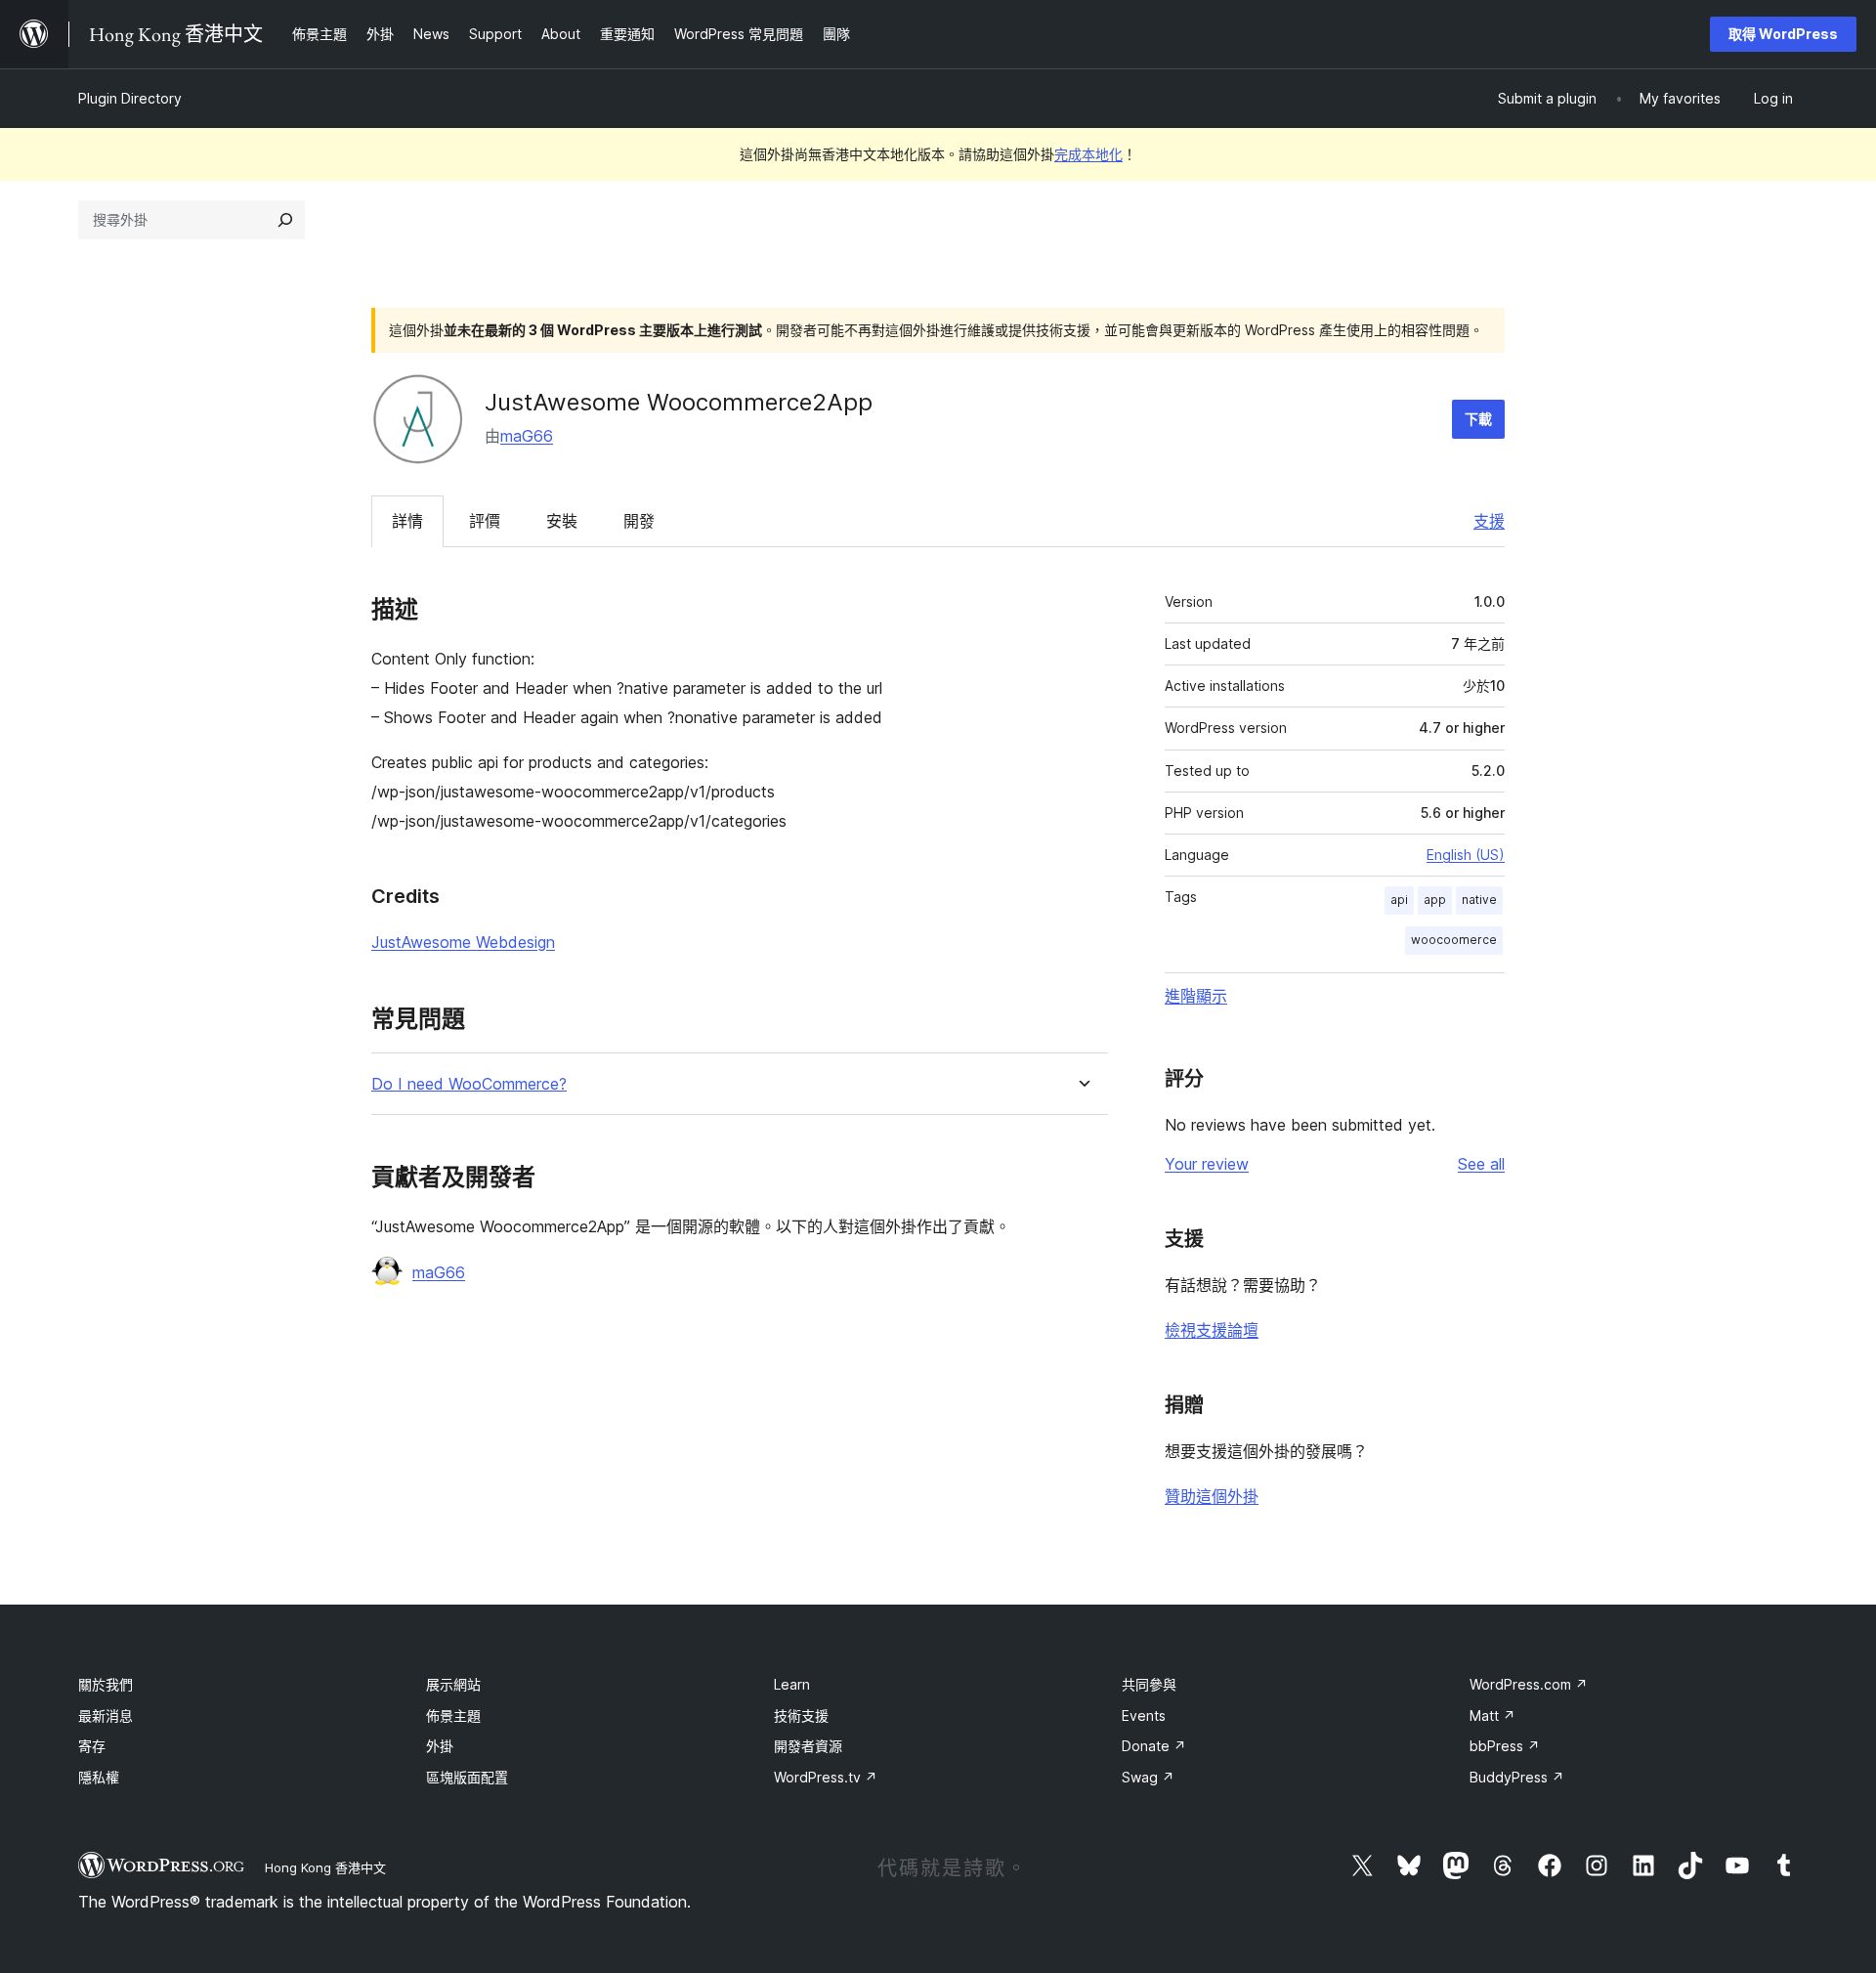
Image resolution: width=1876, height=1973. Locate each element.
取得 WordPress (1783, 34)
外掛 (440, 1746)
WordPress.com (1529, 1684)
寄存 (92, 1746)
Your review (1207, 1164)
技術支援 (801, 1716)
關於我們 (106, 1684)
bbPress (1505, 1746)
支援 (1489, 521)
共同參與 (1149, 1684)
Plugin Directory (130, 98)
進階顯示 (1196, 996)
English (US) (1466, 855)
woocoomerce (1454, 940)
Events (1144, 1716)
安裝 (562, 521)
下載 (1478, 419)
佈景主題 (453, 1716)
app (1435, 900)
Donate (1154, 1746)
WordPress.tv (826, 1777)
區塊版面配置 (467, 1777)
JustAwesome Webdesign (463, 942)
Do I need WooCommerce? (469, 1084)
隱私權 (99, 1777)
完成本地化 (1088, 154)
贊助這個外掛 (1212, 1496)
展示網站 (453, 1684)
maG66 (527, 436)
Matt (1492, 1716)
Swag (1148, 1777)
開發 (639, 521)
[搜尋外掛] (285, 220)
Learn (792, 1684)
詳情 (407, 521)
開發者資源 (808, 1746)
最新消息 (106, 1716)
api (1399, 900)
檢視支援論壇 (1212, 1330)
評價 (485, 521)
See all (1481, 1164)
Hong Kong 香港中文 (325, 1867)
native (1479, 900)
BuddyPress (1517, 1777)
